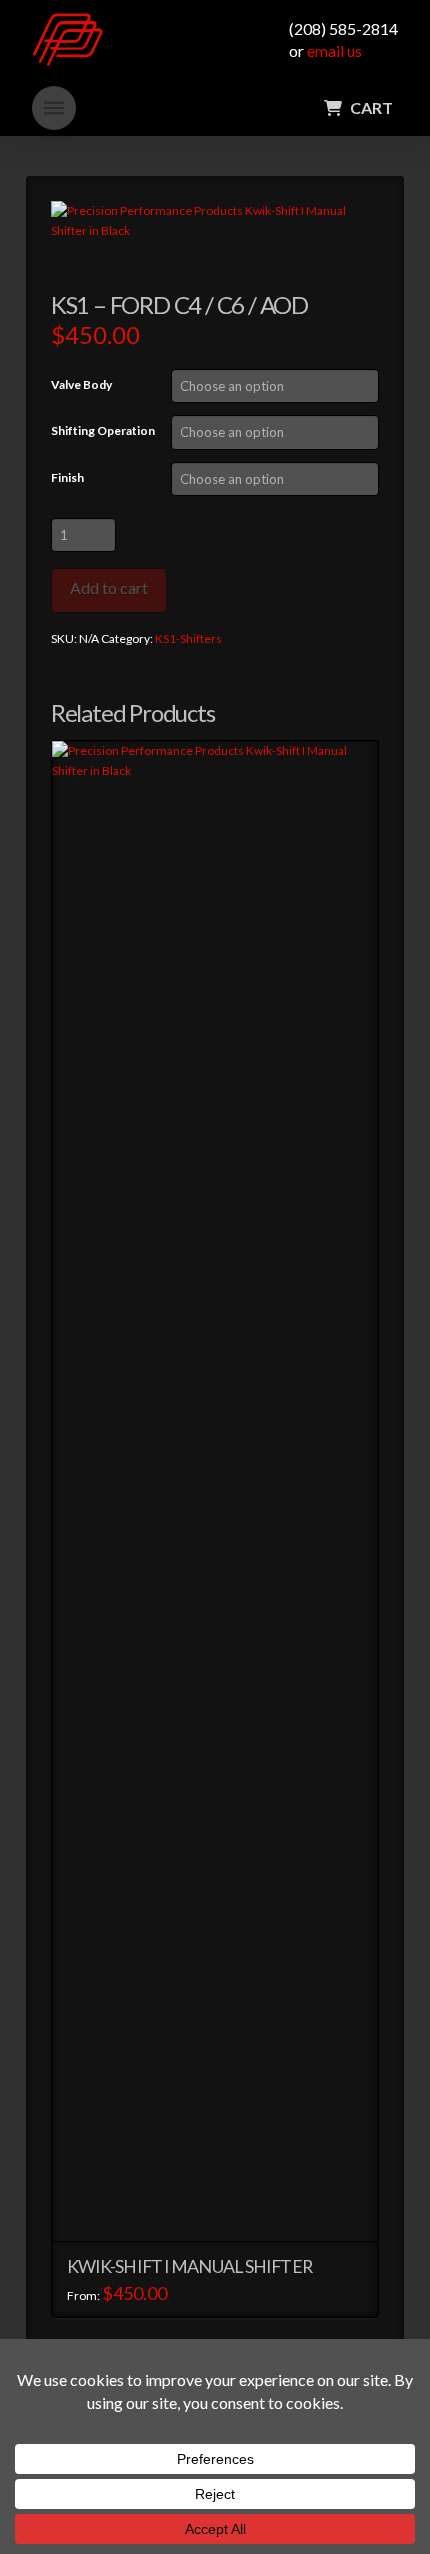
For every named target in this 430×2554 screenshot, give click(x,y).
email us (334, 50)
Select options (223, 2207)
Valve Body (81, 384)
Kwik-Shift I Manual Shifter (189, 2266)
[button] (54, 108)
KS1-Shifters (188, 638)
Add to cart (109, 587)
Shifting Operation (103, 430)
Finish (67, 477)
